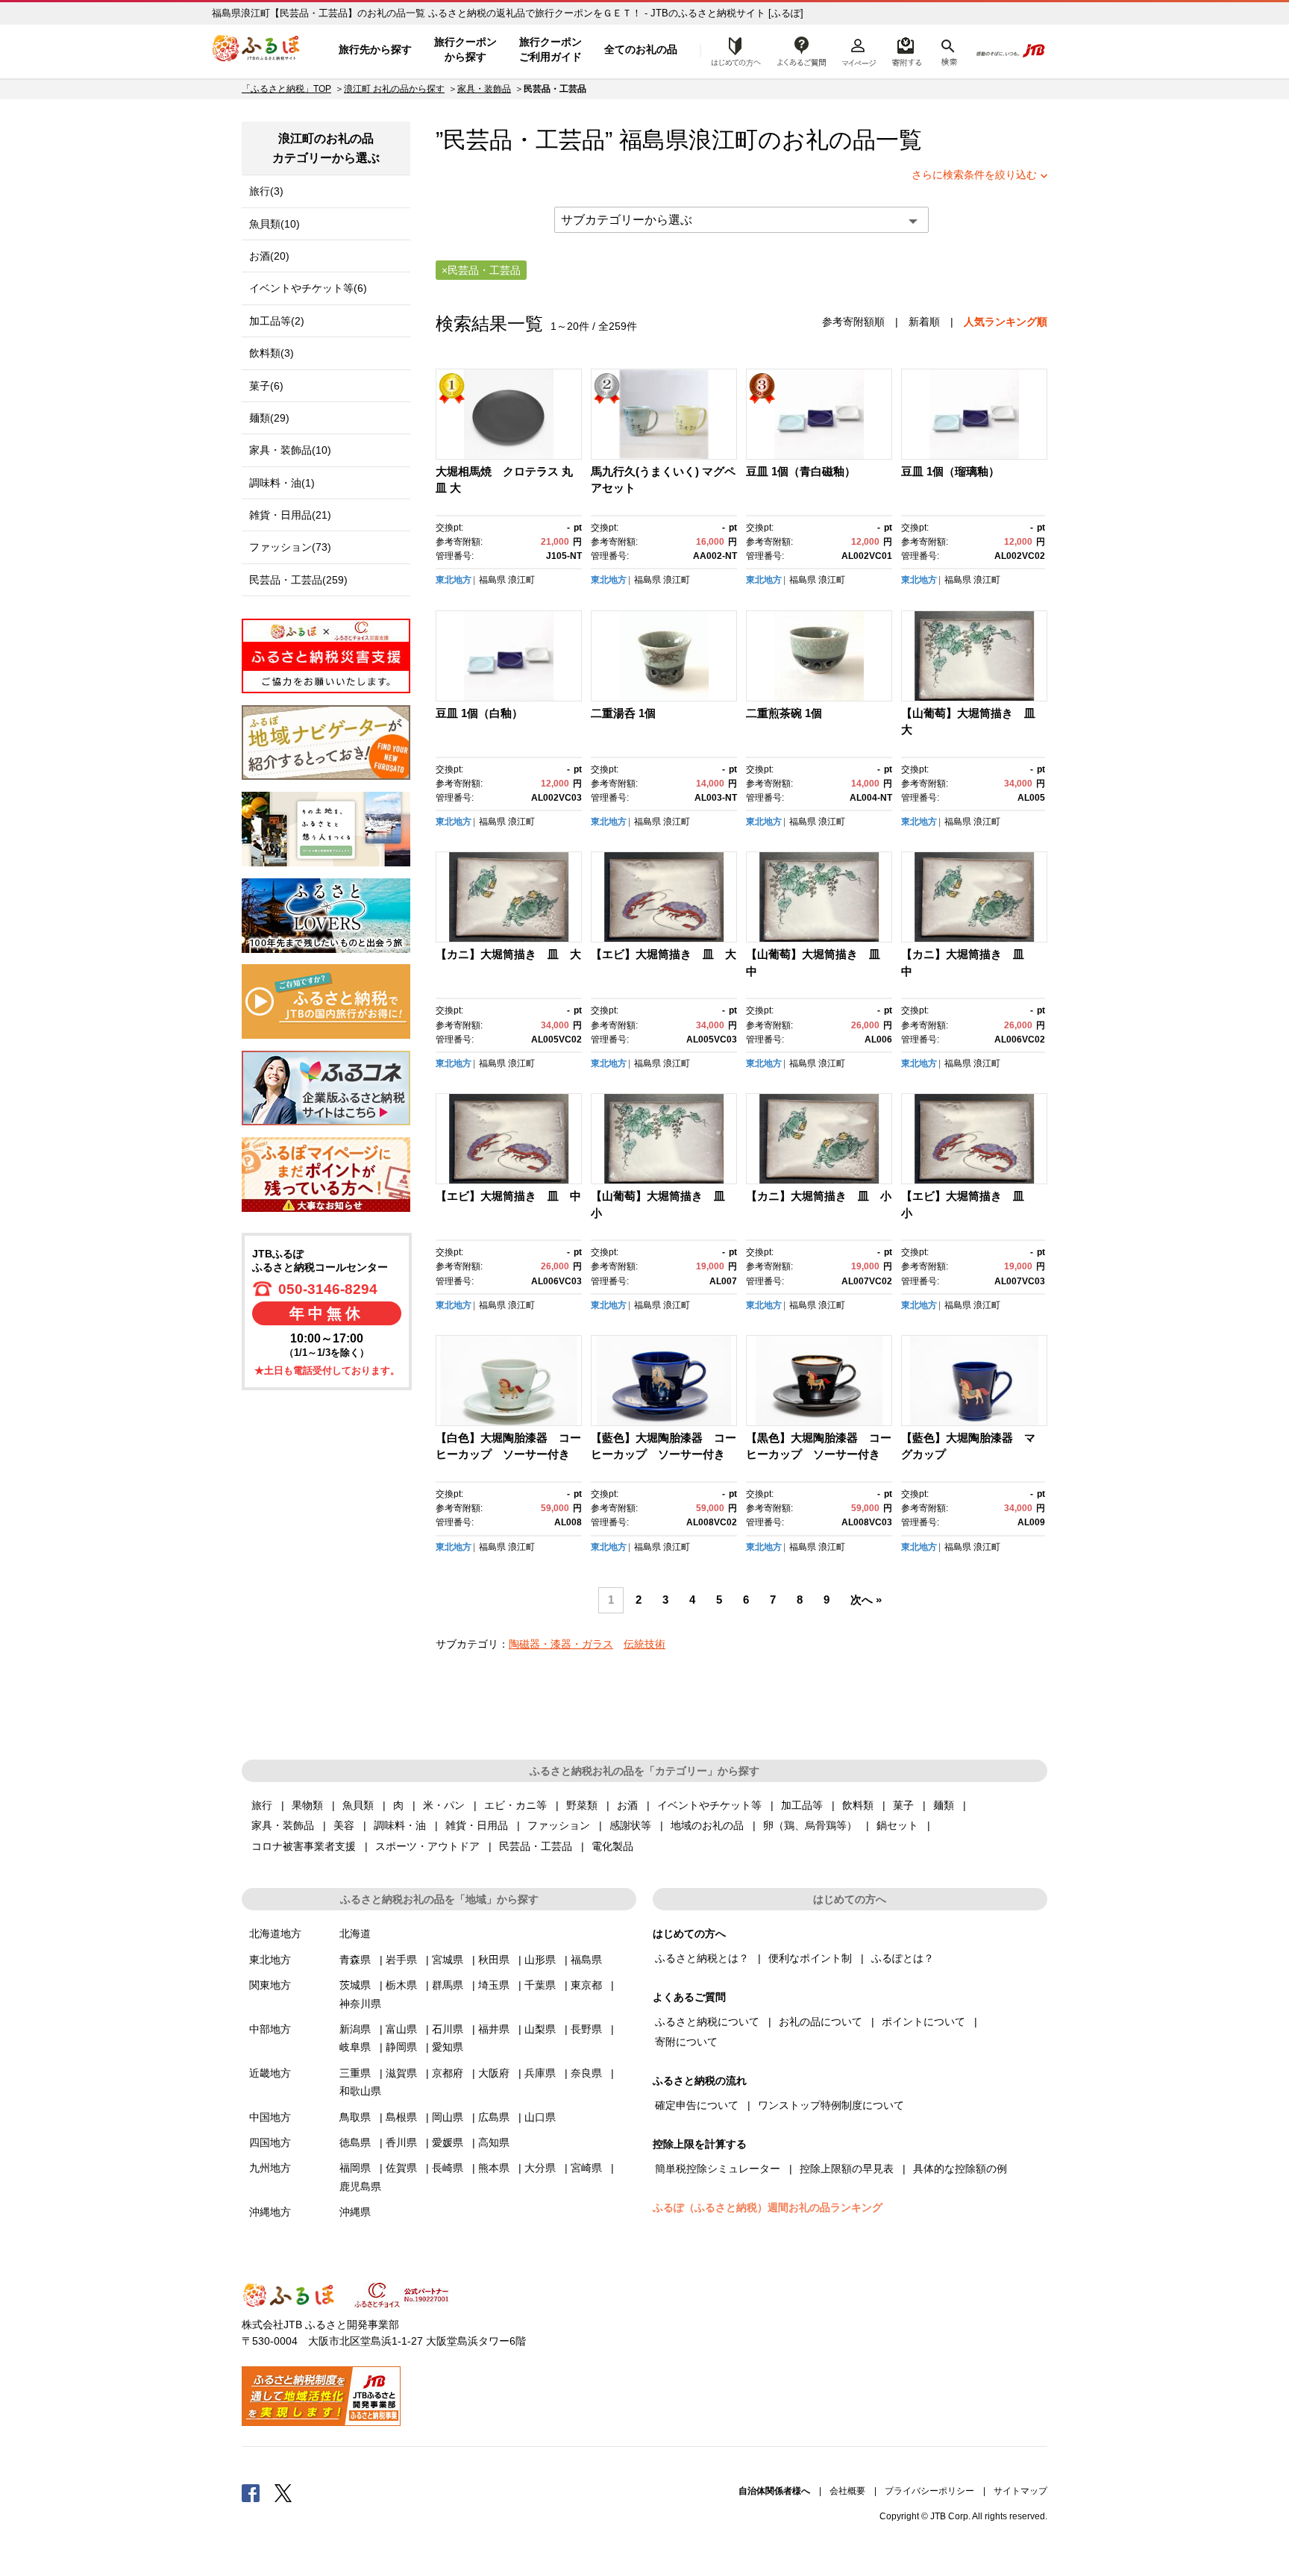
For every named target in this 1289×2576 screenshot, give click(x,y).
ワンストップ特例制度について (831, 2105)
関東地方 (270, 1985)
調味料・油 (400, 1825)
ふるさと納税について (707, 2022)
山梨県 (540, 2029)
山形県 (540, 1960)
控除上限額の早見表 (847, 2169)
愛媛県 (448, 2142)
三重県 (355, 2073)
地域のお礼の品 (707, 1825)
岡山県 (448, 2117)
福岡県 (355, 2168)
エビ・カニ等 (515, 1805)
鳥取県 (355, 2117)
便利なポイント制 (810, 1958)
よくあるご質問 (802, 50)
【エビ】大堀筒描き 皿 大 (664, 954)
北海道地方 (275, 1933)
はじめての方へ (732, 50)
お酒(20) (269, 256)
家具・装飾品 (484, 89)
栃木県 (401, 1985)
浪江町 (723, 140)
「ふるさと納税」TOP (286, 89)
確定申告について (697, 2105)
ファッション (559, 1825)
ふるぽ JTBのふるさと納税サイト (257, 50)
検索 (948, 50)
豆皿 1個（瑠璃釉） (950, 471)
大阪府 (494, 2073)
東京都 (586, 1985)
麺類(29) (269, 418)
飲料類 (858, 1805)
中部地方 (270, 2029)
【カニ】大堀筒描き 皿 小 (819, 1196)
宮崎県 (586, 2168)
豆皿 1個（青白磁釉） (801, 471)
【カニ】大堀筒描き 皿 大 (508, 954)
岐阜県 (355, 2047)
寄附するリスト (906, 50)
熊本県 (494, 2168)
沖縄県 (355, 2212)
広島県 (494, 2117)
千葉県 (540, 1985)
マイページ (859, 50)
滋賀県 (401, 2073)
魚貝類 (358, 1805)
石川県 (448, 2029)
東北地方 (454, 580)
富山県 (401, 2029)
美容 (344, 1825)
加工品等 (802, 1805)
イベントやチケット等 (709, 1805)
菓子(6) (266, 386)
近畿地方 (270, 2073)
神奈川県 (360, 2004)
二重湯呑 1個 (623, 713)
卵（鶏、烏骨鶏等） (810, 1825)
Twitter (283, 2492)
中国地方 (270, 2117)
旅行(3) (266, 191)
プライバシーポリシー (929, 2491)
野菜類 (582, 1805)
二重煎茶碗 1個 (784, 713)
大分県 (540, 2168)
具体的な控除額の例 (960, 2169)
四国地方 (270, 2142)
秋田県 (494, 1960)
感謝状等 (630, 1825)
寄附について (686, 2042)
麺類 (944, 1805)
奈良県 (586, 2073)
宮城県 (448, 1960)
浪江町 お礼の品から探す (394, 89)
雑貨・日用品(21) (290, 515)
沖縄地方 (270, 2212)
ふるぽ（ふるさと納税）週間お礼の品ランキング (768, 2207)
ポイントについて (923, 2022)
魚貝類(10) (275, 224)
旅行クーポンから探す (465, 49)
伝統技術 (644, 1644)
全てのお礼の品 (641, 49)
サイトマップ (1020, 2491)
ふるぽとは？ (903, 1958)
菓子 (903, 1805)
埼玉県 (494, 1985)
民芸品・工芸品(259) (298, 580)
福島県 (492, 580)
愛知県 (448, 2047)
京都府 (448, 2073)
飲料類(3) (272, 353)
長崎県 (448, 2168)
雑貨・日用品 (477, 1825)
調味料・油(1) (282, 483)
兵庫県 (540, 2073)
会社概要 (847, 2491)
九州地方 (270, 2168)
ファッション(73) (290, 547)
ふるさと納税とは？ (702, 1958)
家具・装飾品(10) (290, 450)
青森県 (355, 1960)
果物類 (307, 1805)
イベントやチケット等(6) (308, 288)
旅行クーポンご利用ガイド (551, 49)
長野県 (586, 2029)
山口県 (540, 2117)
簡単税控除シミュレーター (718, 2169)
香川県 (401, 2142)
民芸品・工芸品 (536, 1846)
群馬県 (448, 1985)
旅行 (262, 1805)
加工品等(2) (277, 321)
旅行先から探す (375, 49)
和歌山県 (360, 2091)
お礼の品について (821, 2022)
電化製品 (612, 1846)
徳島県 (355, 2142)
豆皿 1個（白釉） (479, 713)
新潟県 (355, 2029)
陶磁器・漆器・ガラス (561, 1644)
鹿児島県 (360, 2186)
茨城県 (355, 1985)
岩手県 (401, 1960)
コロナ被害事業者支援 (304, 1846)
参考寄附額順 (853, 322)
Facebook (251, 2492)
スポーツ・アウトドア (427, 1846)
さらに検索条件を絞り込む (974, 175)
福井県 (494, 2029)
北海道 (355, 1933)
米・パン (444, 1805)
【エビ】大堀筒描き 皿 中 (508, 1196)
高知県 (494, 2142)
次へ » (866, 1600)
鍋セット (897, 1825)
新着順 (924, 322)
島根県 (401, 2117)
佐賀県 (401, 2168)
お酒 (627, 1805)
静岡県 (401, 2047)
